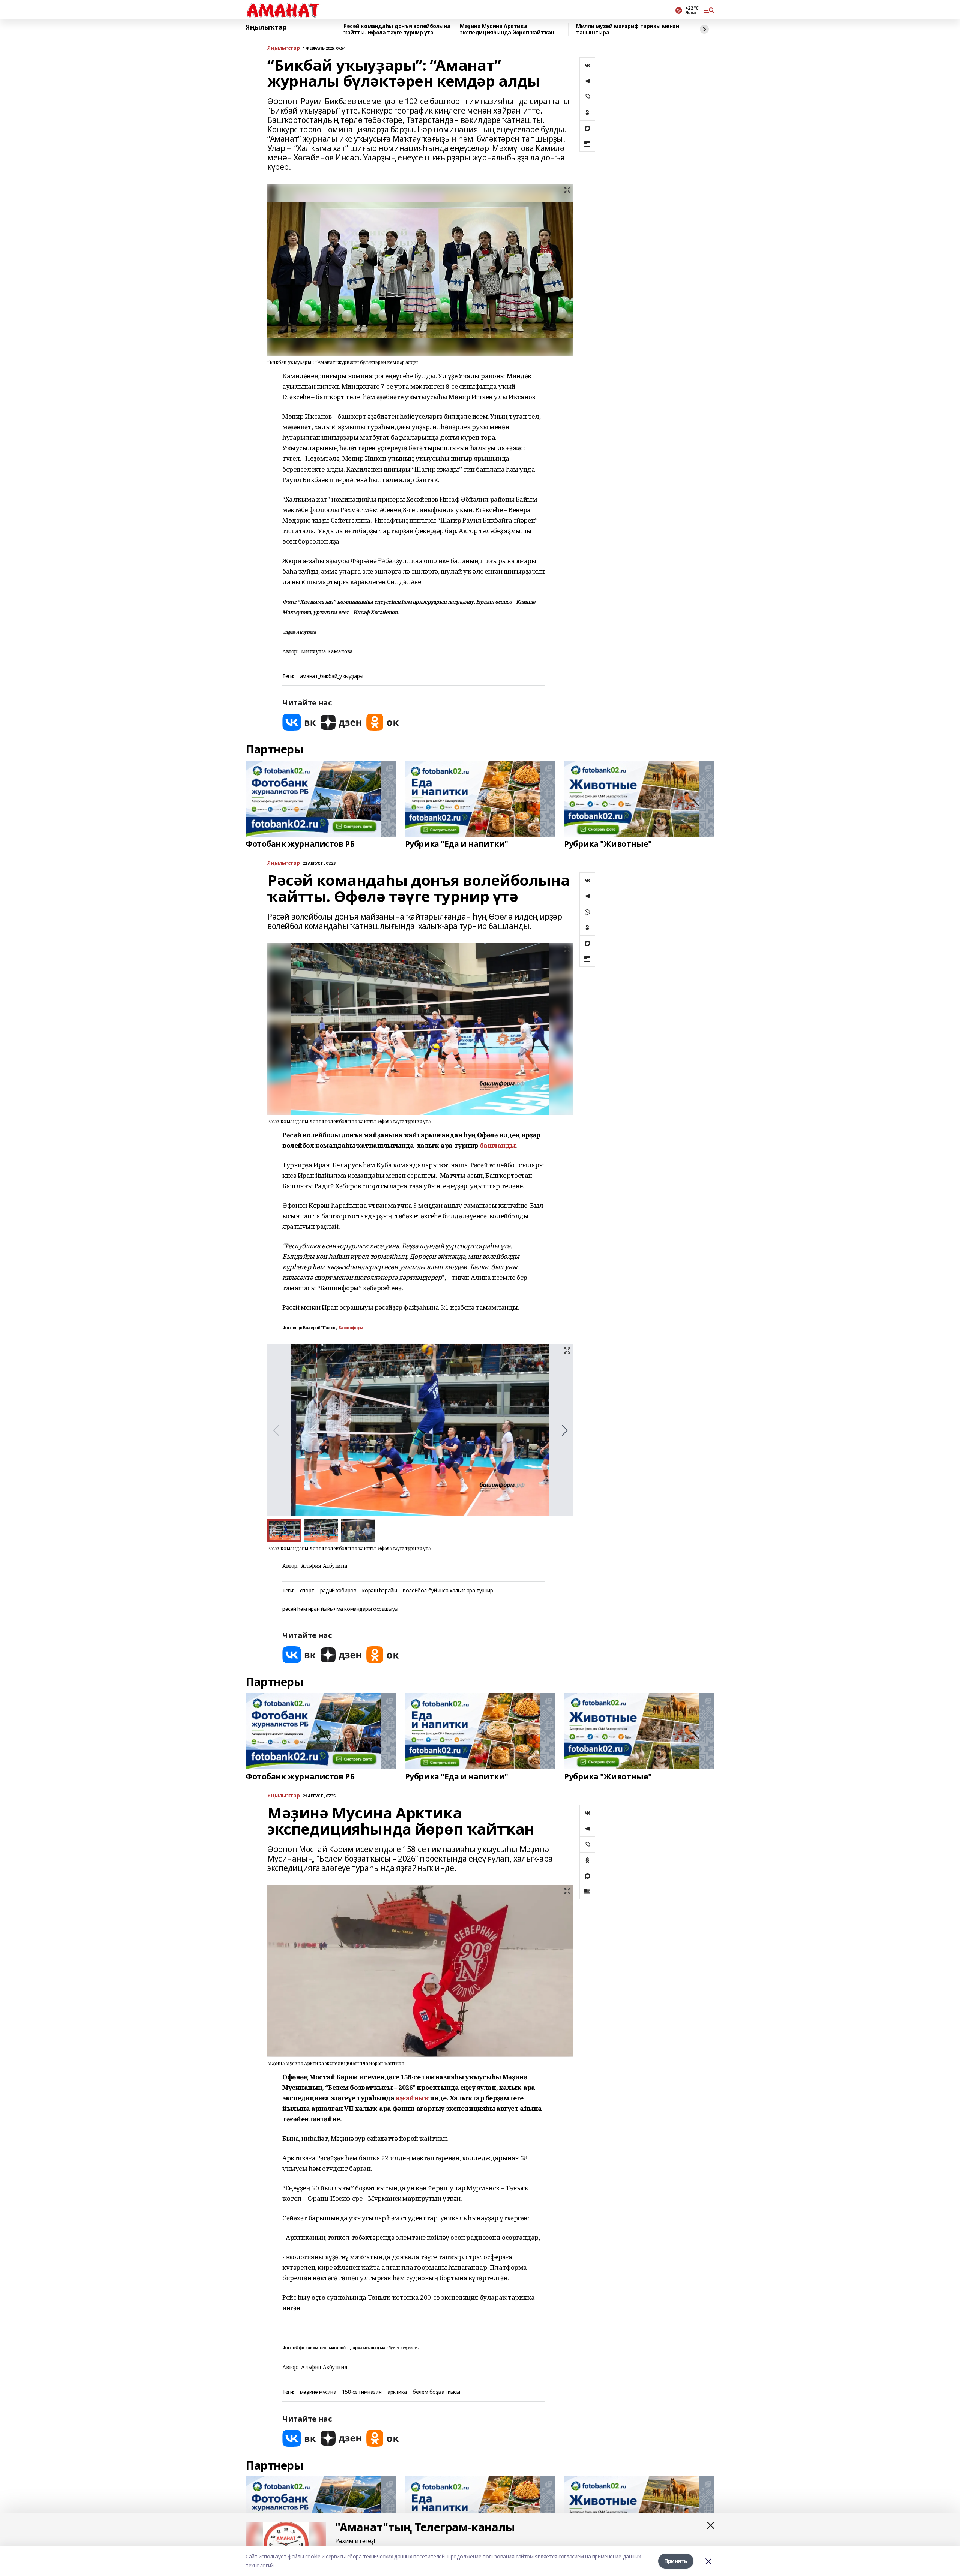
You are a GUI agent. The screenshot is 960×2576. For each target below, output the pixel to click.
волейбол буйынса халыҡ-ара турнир (448, 1591)
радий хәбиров (338, 1591)
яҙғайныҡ (412, 2098)
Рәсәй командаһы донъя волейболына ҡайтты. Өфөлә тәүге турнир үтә (397, 29)
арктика (397, 2392)
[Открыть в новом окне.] (299, 722)
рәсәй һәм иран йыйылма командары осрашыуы (340, 1609)
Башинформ (351, 1328)
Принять (676, 2561)
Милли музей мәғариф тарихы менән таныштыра (628, 29)
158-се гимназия (362, 2392)
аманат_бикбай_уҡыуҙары (332, 676)
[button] (565, 1430)
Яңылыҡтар (266, 27)
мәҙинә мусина (318, 2392)
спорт (307, 1591)
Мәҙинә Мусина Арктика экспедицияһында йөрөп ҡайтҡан (507, 29)
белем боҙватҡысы (436, 2392)
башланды (498, 1145)
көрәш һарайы (379, 1591)
